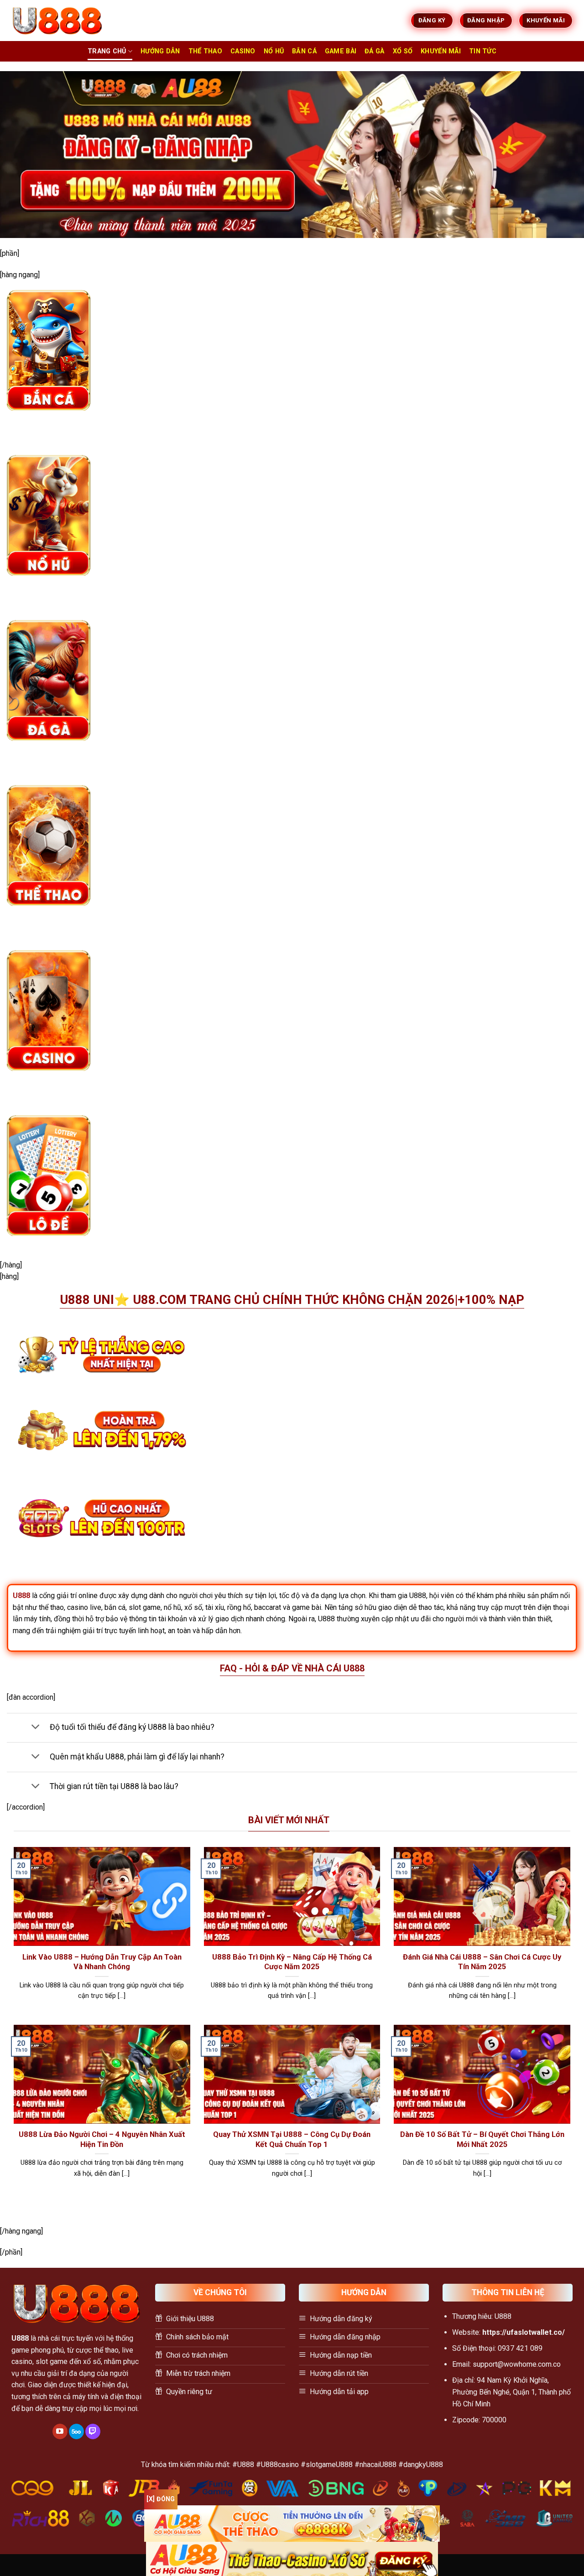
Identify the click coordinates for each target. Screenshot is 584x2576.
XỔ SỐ (403, 51)
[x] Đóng (161, 2499)
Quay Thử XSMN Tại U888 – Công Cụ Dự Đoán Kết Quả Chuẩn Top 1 (292, 2139)
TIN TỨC (483, 51)
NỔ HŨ (274, 51)
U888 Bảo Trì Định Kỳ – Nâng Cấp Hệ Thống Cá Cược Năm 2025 (292, 1962)
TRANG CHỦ (107, 51)
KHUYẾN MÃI (441, 51)
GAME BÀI (341, 51)
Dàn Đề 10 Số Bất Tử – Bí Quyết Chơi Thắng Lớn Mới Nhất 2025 (482, 2139)
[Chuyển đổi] (35, 1728)
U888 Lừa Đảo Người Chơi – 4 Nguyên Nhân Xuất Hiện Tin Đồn (102, 2139)
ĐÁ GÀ (374, 51)
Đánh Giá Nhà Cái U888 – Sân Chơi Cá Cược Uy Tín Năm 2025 (482, 1962)
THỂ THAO (205, 51)
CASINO (243, 51)
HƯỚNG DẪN (160, 51)
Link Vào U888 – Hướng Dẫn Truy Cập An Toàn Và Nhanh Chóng (102, 1962)
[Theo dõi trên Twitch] (93, 2431)
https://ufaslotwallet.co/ (524, 2332)
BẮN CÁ (304, 51)
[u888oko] (57, 21)
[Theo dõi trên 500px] (76, 2431)
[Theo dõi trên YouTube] (60, 2431)
